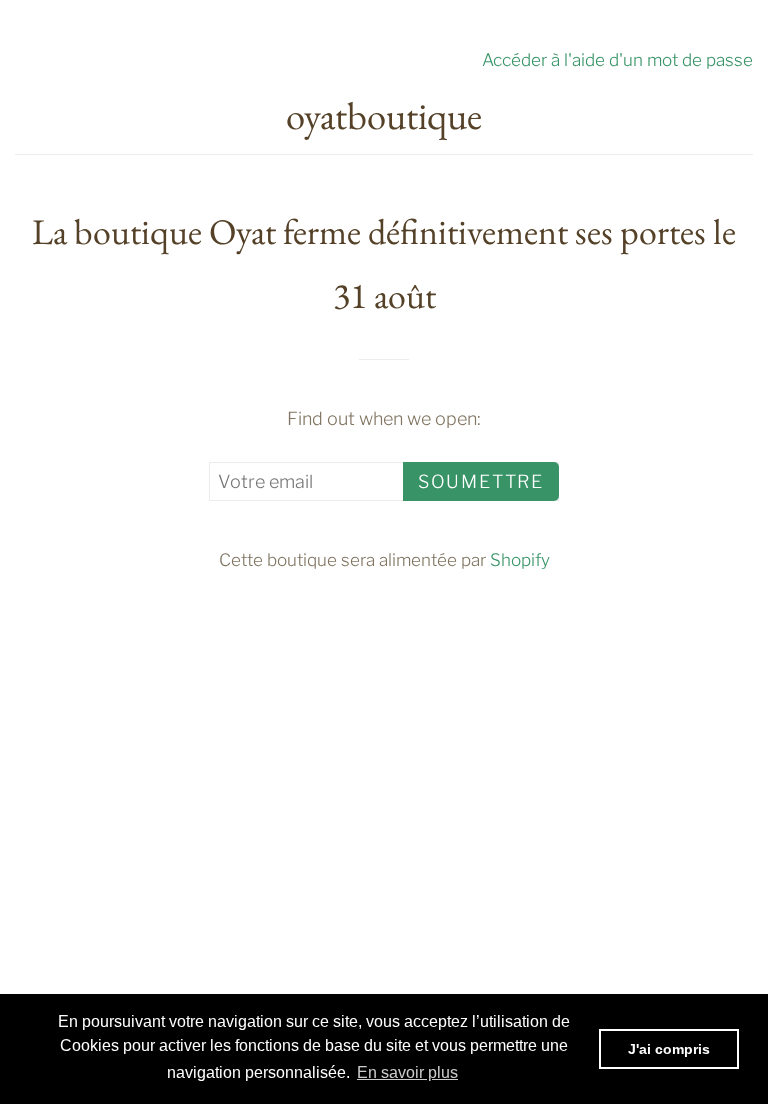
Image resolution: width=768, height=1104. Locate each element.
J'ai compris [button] (669, 1049)
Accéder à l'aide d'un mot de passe (617, 59)
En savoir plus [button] (407, 1072)
